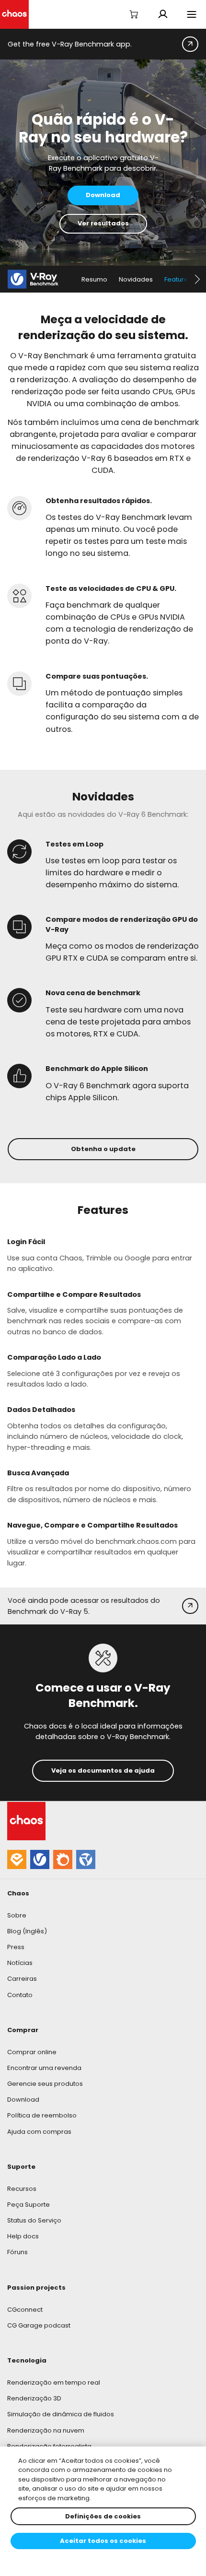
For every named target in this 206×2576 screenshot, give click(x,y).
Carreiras (22, 1979)
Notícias (20, 1963)
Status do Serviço (34, 2220)
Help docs (23, 2236)
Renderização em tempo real (54, 2382)
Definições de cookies (103, 2516)
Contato (20, 1995)
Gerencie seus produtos (45, 2084)
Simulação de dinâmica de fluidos (61, 2414)
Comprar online (32, 2052)
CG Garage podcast (39, 2325)
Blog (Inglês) (27, 1931)
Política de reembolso (42, 2115)
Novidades (136, 279)
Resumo (94, 279)
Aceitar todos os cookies (103, 2541)
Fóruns (17, 2252)
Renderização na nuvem (46, 2430)
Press (16, 1947)
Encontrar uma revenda (44, 2068)
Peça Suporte (29, 2205)
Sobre (17, 1915)
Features (178, 279)
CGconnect (25, 2310)
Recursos (22, 2189)
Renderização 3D (34, 2398)
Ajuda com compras (39, 2132)
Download (23, 2100)
